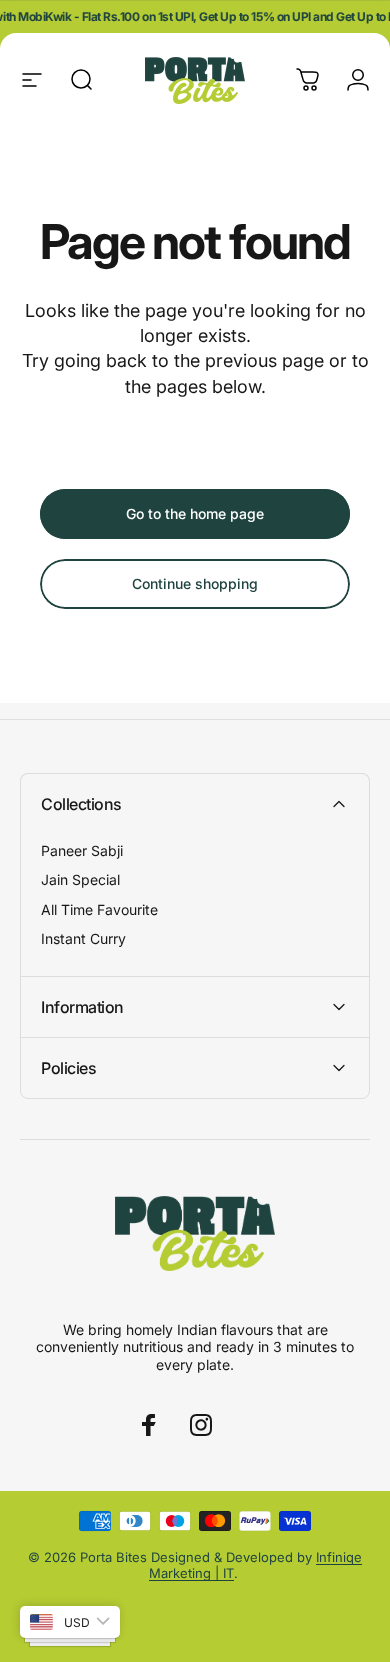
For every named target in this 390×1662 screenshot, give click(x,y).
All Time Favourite (99, 909)
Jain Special (80, 879)
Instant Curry (83, 938)
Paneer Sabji (82, 850)
